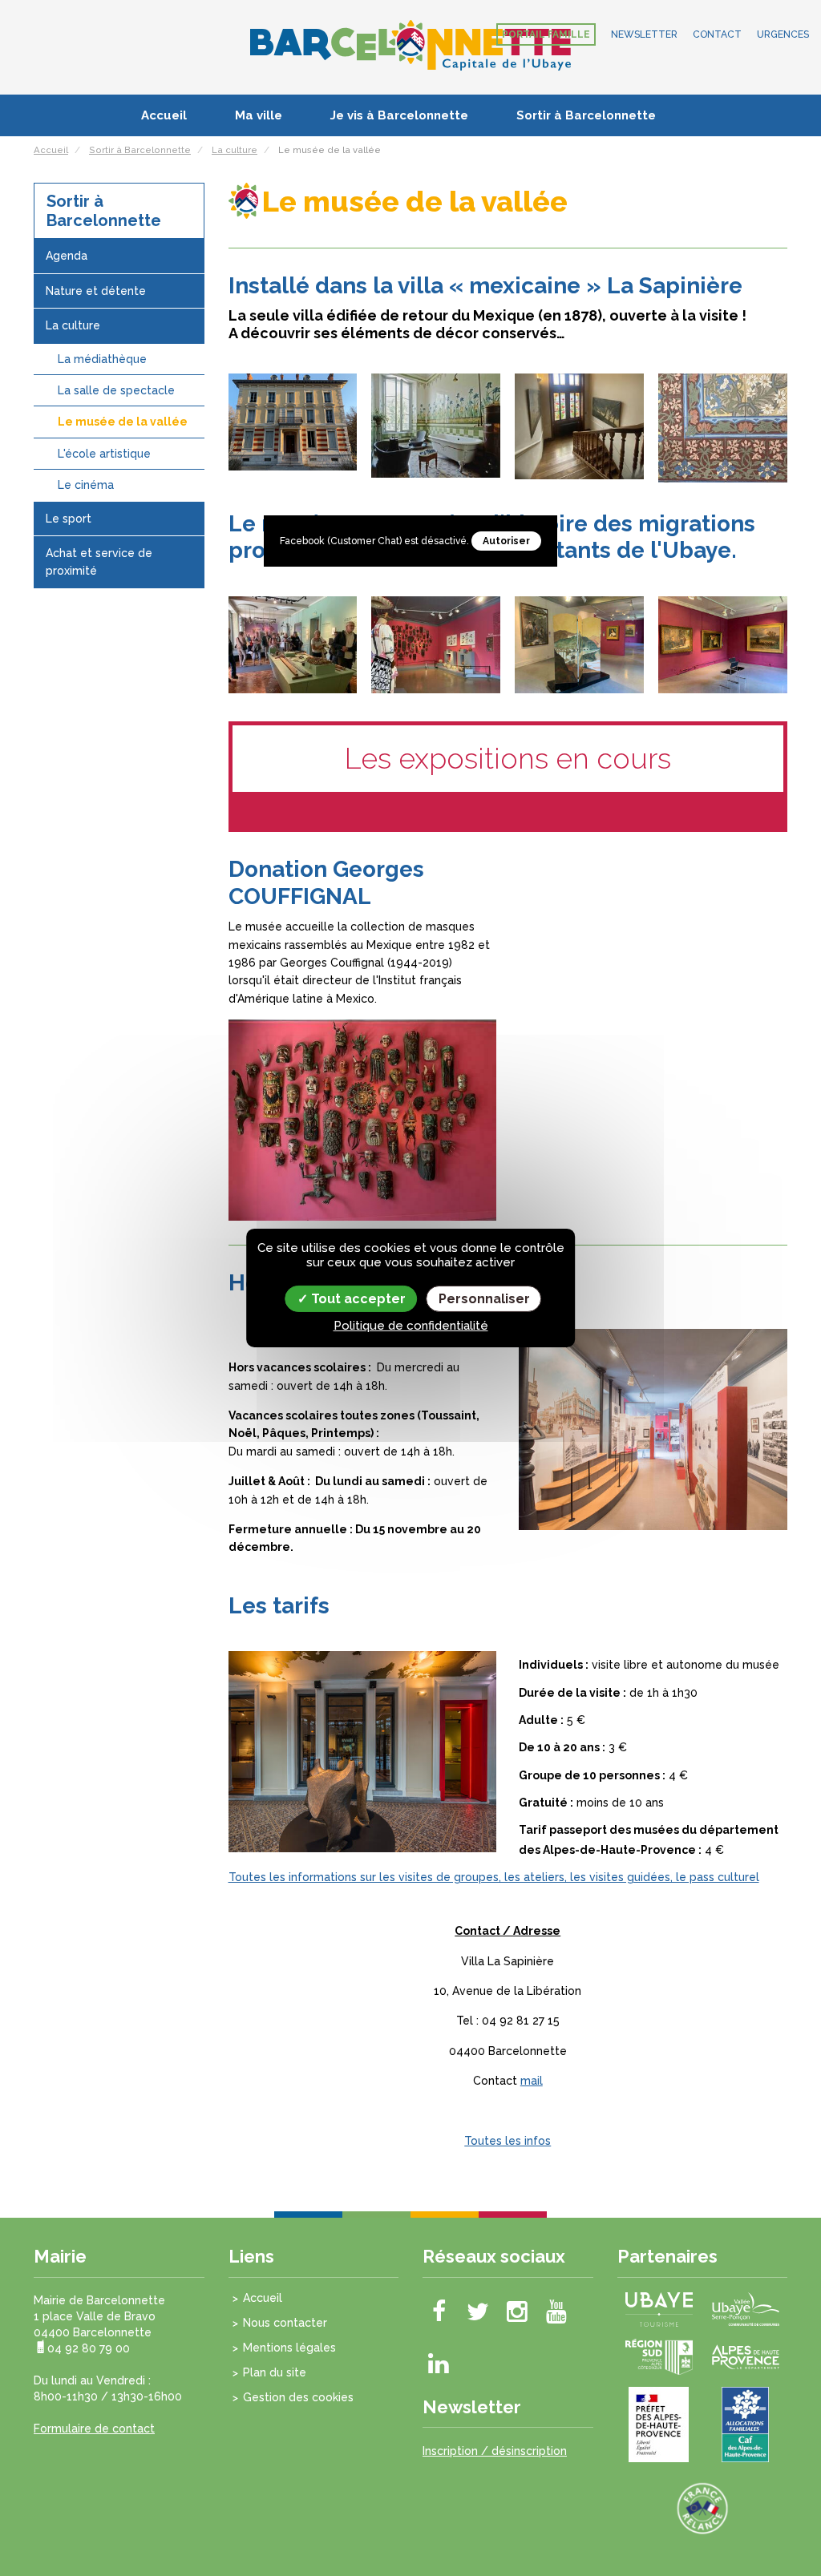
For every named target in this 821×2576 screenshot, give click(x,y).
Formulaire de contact (94, 2429)
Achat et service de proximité (99, 562)
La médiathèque (102, 359)
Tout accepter (357, 1299)
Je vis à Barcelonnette (399, 115)
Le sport (69, 519)
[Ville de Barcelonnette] (410, 44)
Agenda (67, 256)
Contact (717, 34)
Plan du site (275, 2372)
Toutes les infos (508, 2141)
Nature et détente (96, 291)
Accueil (164, 115)
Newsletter (644, 34)
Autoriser (506, 541)
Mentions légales (289, 2348)
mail (532, 2081)
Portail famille (546, 34)
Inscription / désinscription (495, 2451)
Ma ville (259, 115)
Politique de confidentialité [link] (411, 1326)
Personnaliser (484, 1299)
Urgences (783, 34)
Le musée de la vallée (123, 422)
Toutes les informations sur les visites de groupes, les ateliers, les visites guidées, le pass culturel (494, 1877)
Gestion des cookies (298, 2397)
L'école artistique (104, 454)
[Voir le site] (659, 2308)
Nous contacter (285, 2323)
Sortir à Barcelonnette (586, 115)
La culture (73, 325)
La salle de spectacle (116, 390)
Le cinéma (86, 485)
